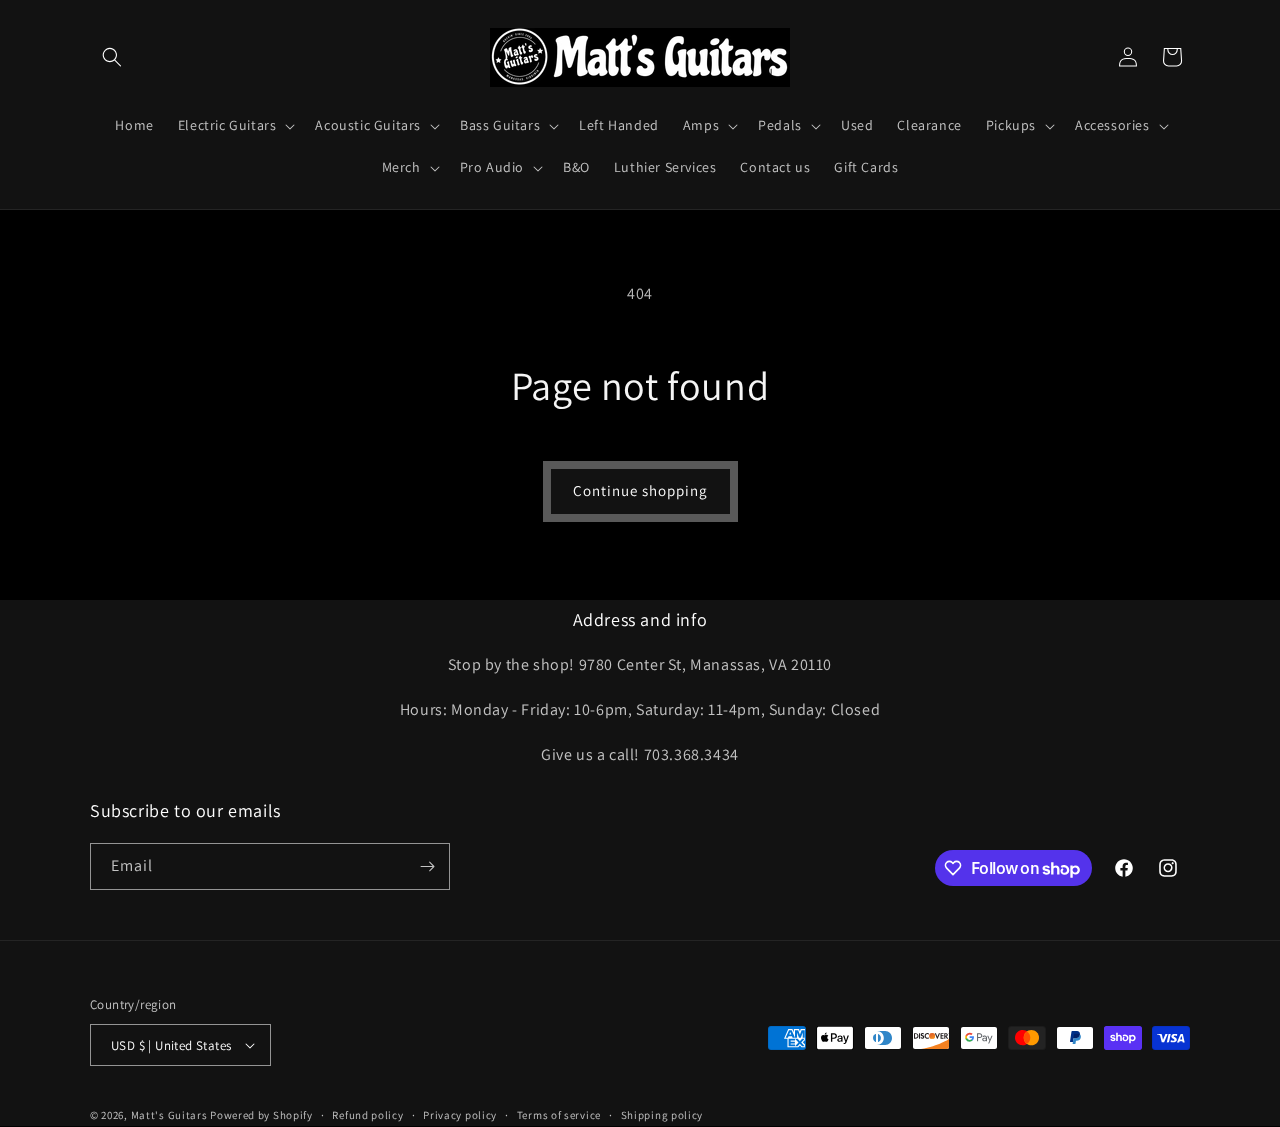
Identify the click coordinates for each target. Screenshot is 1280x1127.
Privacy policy (460, 1115)
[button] (112, 57)
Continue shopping (640, 490)
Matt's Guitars (169, 1115)
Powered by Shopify (261, 1115)
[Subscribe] (427, 866)
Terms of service (559, 1115)
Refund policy (367, 1115)
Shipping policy (662, 1115)
